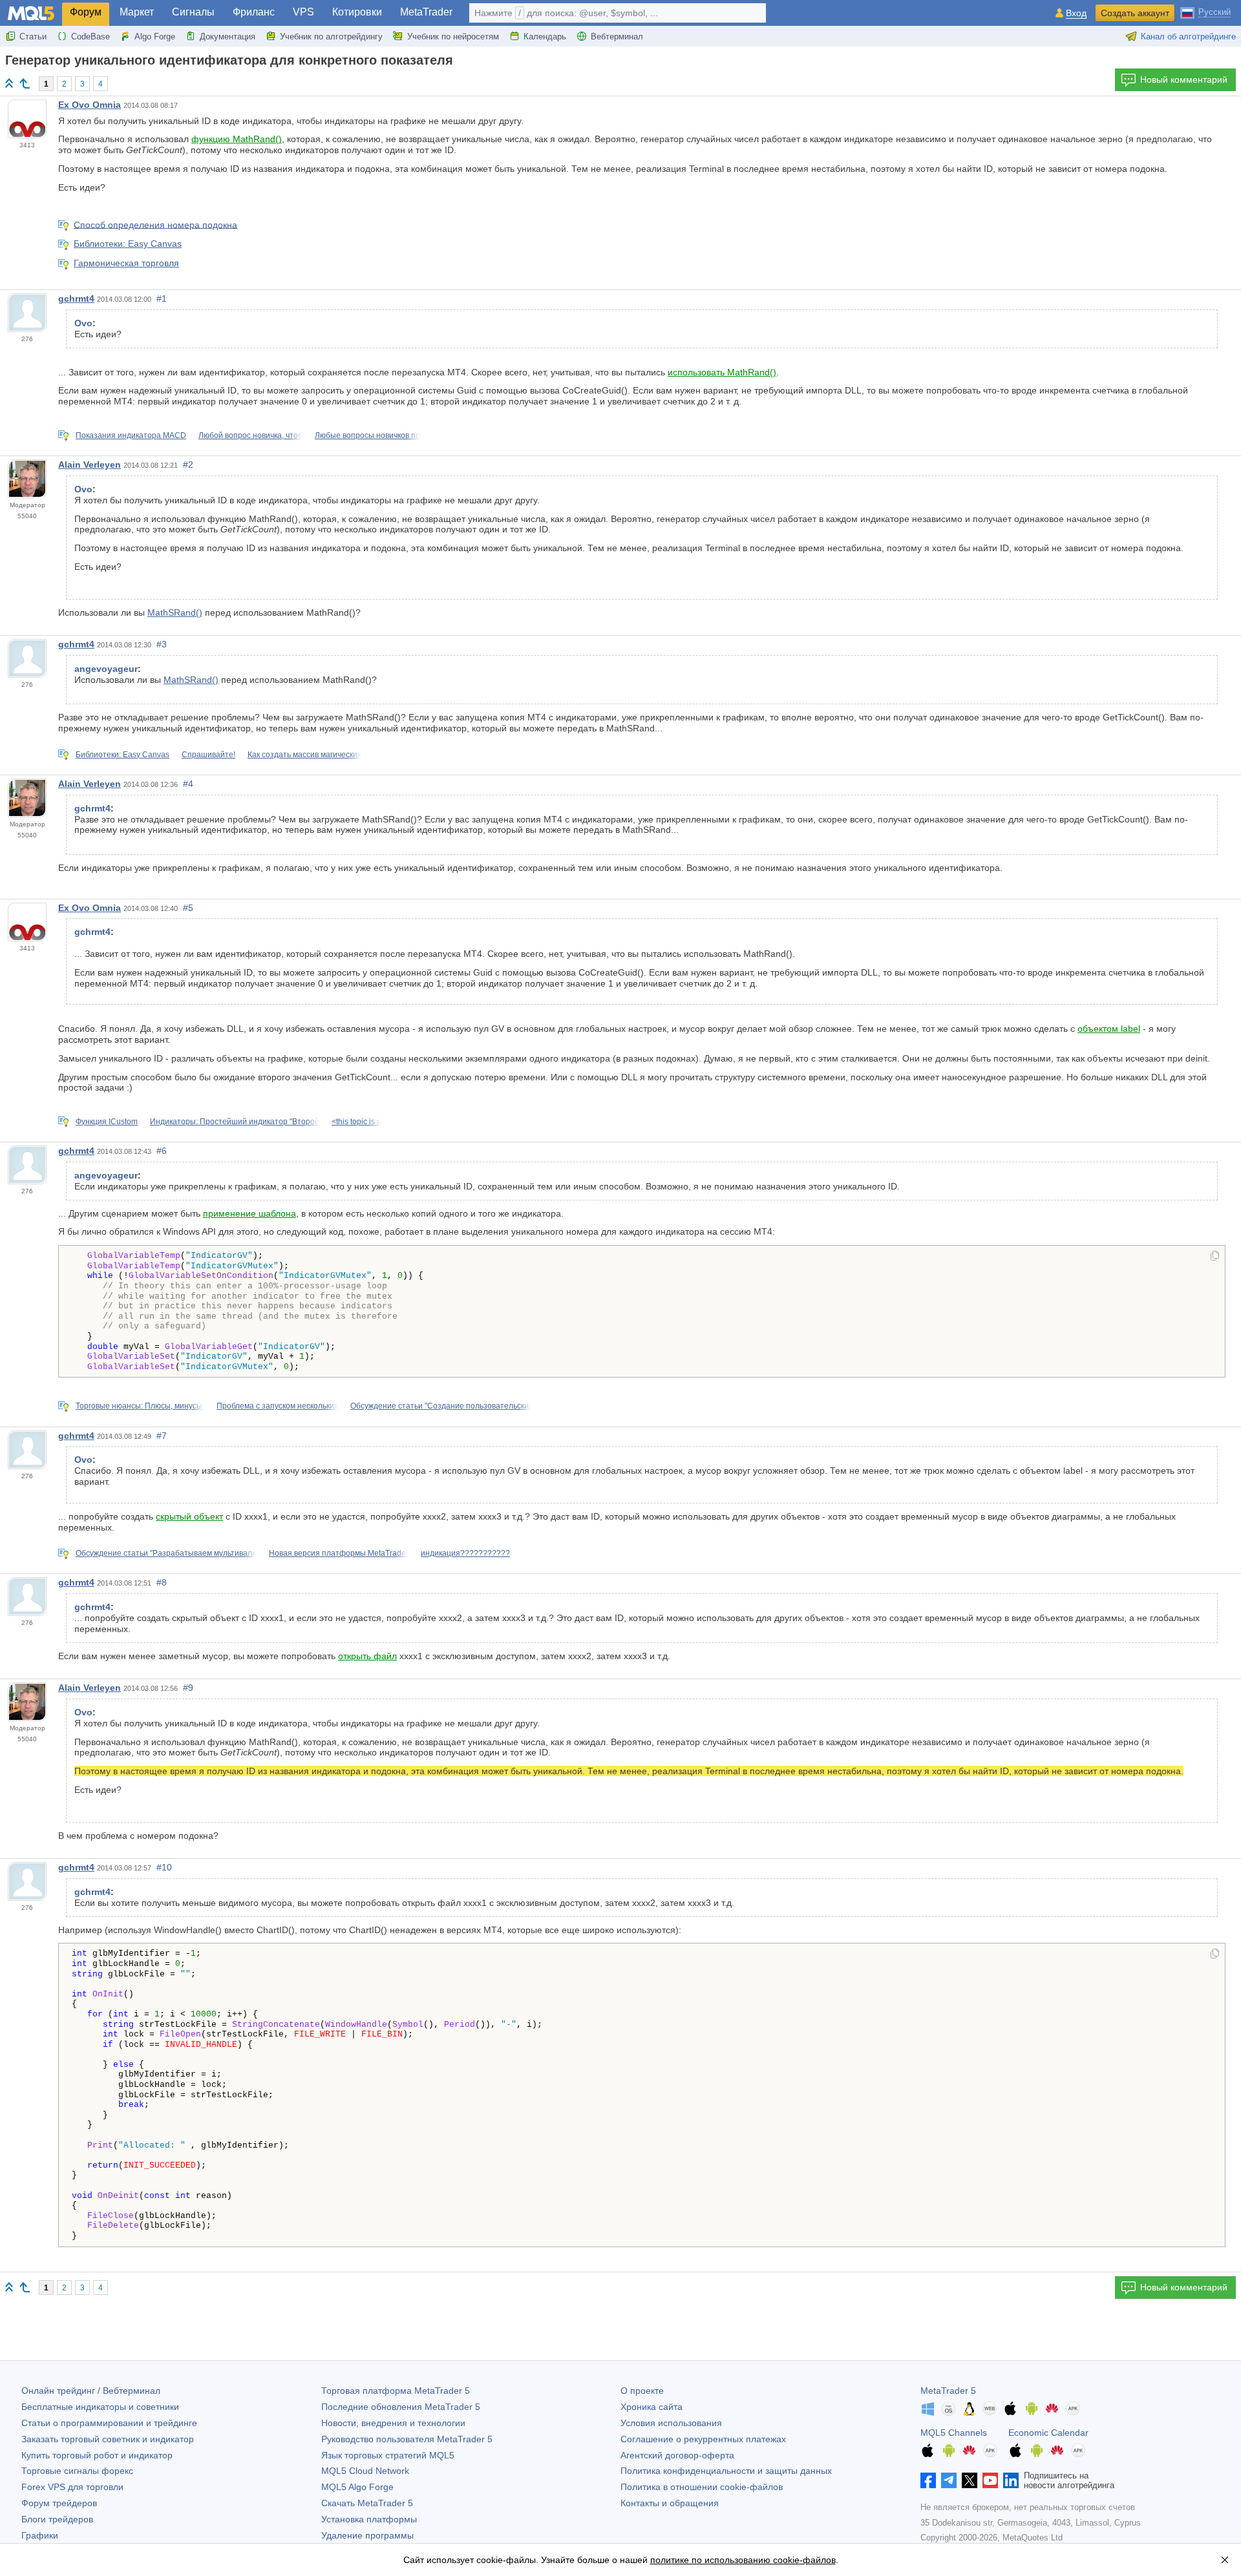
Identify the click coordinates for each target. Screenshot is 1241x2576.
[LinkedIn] (1011, 2480)
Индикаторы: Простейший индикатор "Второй (235, 1122)
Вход (1076, 13)
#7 (162, 1436)
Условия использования (671, 2423)
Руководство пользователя (407, 2439)
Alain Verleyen (90, 465)
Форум (86, 12)
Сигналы (193, 12)
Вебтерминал (617, 37)
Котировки (357, 12)
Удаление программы (367, 2535)
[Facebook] (928, 2480)
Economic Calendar (1048, 2433)
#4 (188, 784)
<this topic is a (356, 1122)
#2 (188, 465)
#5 (188, 908)
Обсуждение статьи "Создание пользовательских (441, 1406)
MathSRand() (175, 613)
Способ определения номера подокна (155, 224)
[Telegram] (949, 2480)
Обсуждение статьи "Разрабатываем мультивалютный (176, 1553)
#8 (162, 1582)
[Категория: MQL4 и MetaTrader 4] (25, 83)
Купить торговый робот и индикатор (97, 2455)
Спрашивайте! (208, 755)
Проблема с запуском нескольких (277, 1406)
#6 (162, 1151)
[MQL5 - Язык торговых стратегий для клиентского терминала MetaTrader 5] (31, 13)
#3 (162, 644)
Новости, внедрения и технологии (393, 2423)
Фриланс (254, 12)
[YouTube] (990, 2480)
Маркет (137, 12)
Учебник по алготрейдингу (331, 37)
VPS (303, 12)
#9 (188, 1688)
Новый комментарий (1184, 79)
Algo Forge (155, 37)
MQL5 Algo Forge (357, 2487)
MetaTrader (426, 12)
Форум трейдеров (59, 2503)
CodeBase (90, 37)
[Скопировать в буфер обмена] (1215, 1257)
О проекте (642, 2391)
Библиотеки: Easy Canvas (128, 244)
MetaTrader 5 (948, 2391)
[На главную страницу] (9, 83)
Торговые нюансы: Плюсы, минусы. (140, 1406)
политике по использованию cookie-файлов (743, 2560)
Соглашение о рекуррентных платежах (703, 2439)
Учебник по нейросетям (453, 37)
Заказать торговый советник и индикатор (108, 2439)
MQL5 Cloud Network (365, 2471)
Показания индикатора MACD (131, 435)
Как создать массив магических (304, 755)
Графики (40, 2535)
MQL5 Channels (954, 2433)
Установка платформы (369, 2519)
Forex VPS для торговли (72, 2487)
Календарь (545, 37)
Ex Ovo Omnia (90, 105)
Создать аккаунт (1135, 13)
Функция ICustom (107, 1122)
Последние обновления (401, 2407)
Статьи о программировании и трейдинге (109, 2423)
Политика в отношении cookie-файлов (702, 2487)
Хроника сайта (652, 2407)
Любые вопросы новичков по (367, 435)
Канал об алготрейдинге (1188, 37)
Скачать (367, 2503)
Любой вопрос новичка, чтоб (250, 435)
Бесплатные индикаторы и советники (100, 2407)
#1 (162, 298)
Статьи (33, 37)
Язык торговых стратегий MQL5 (388, 2455)
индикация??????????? (465, 1553)
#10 (164, 1867)
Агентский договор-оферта (677, 2455)
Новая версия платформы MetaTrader (339, 1553)
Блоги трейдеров (57, 2519)
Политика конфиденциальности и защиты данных (726, 2471)
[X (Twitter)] (970, 2480)
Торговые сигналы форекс (77, 2471)
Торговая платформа (396, 2391)
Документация (228, 37)
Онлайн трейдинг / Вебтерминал (91, 2391)
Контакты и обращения (670, 2503)
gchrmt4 (76, 298)
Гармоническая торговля (126, 263)
